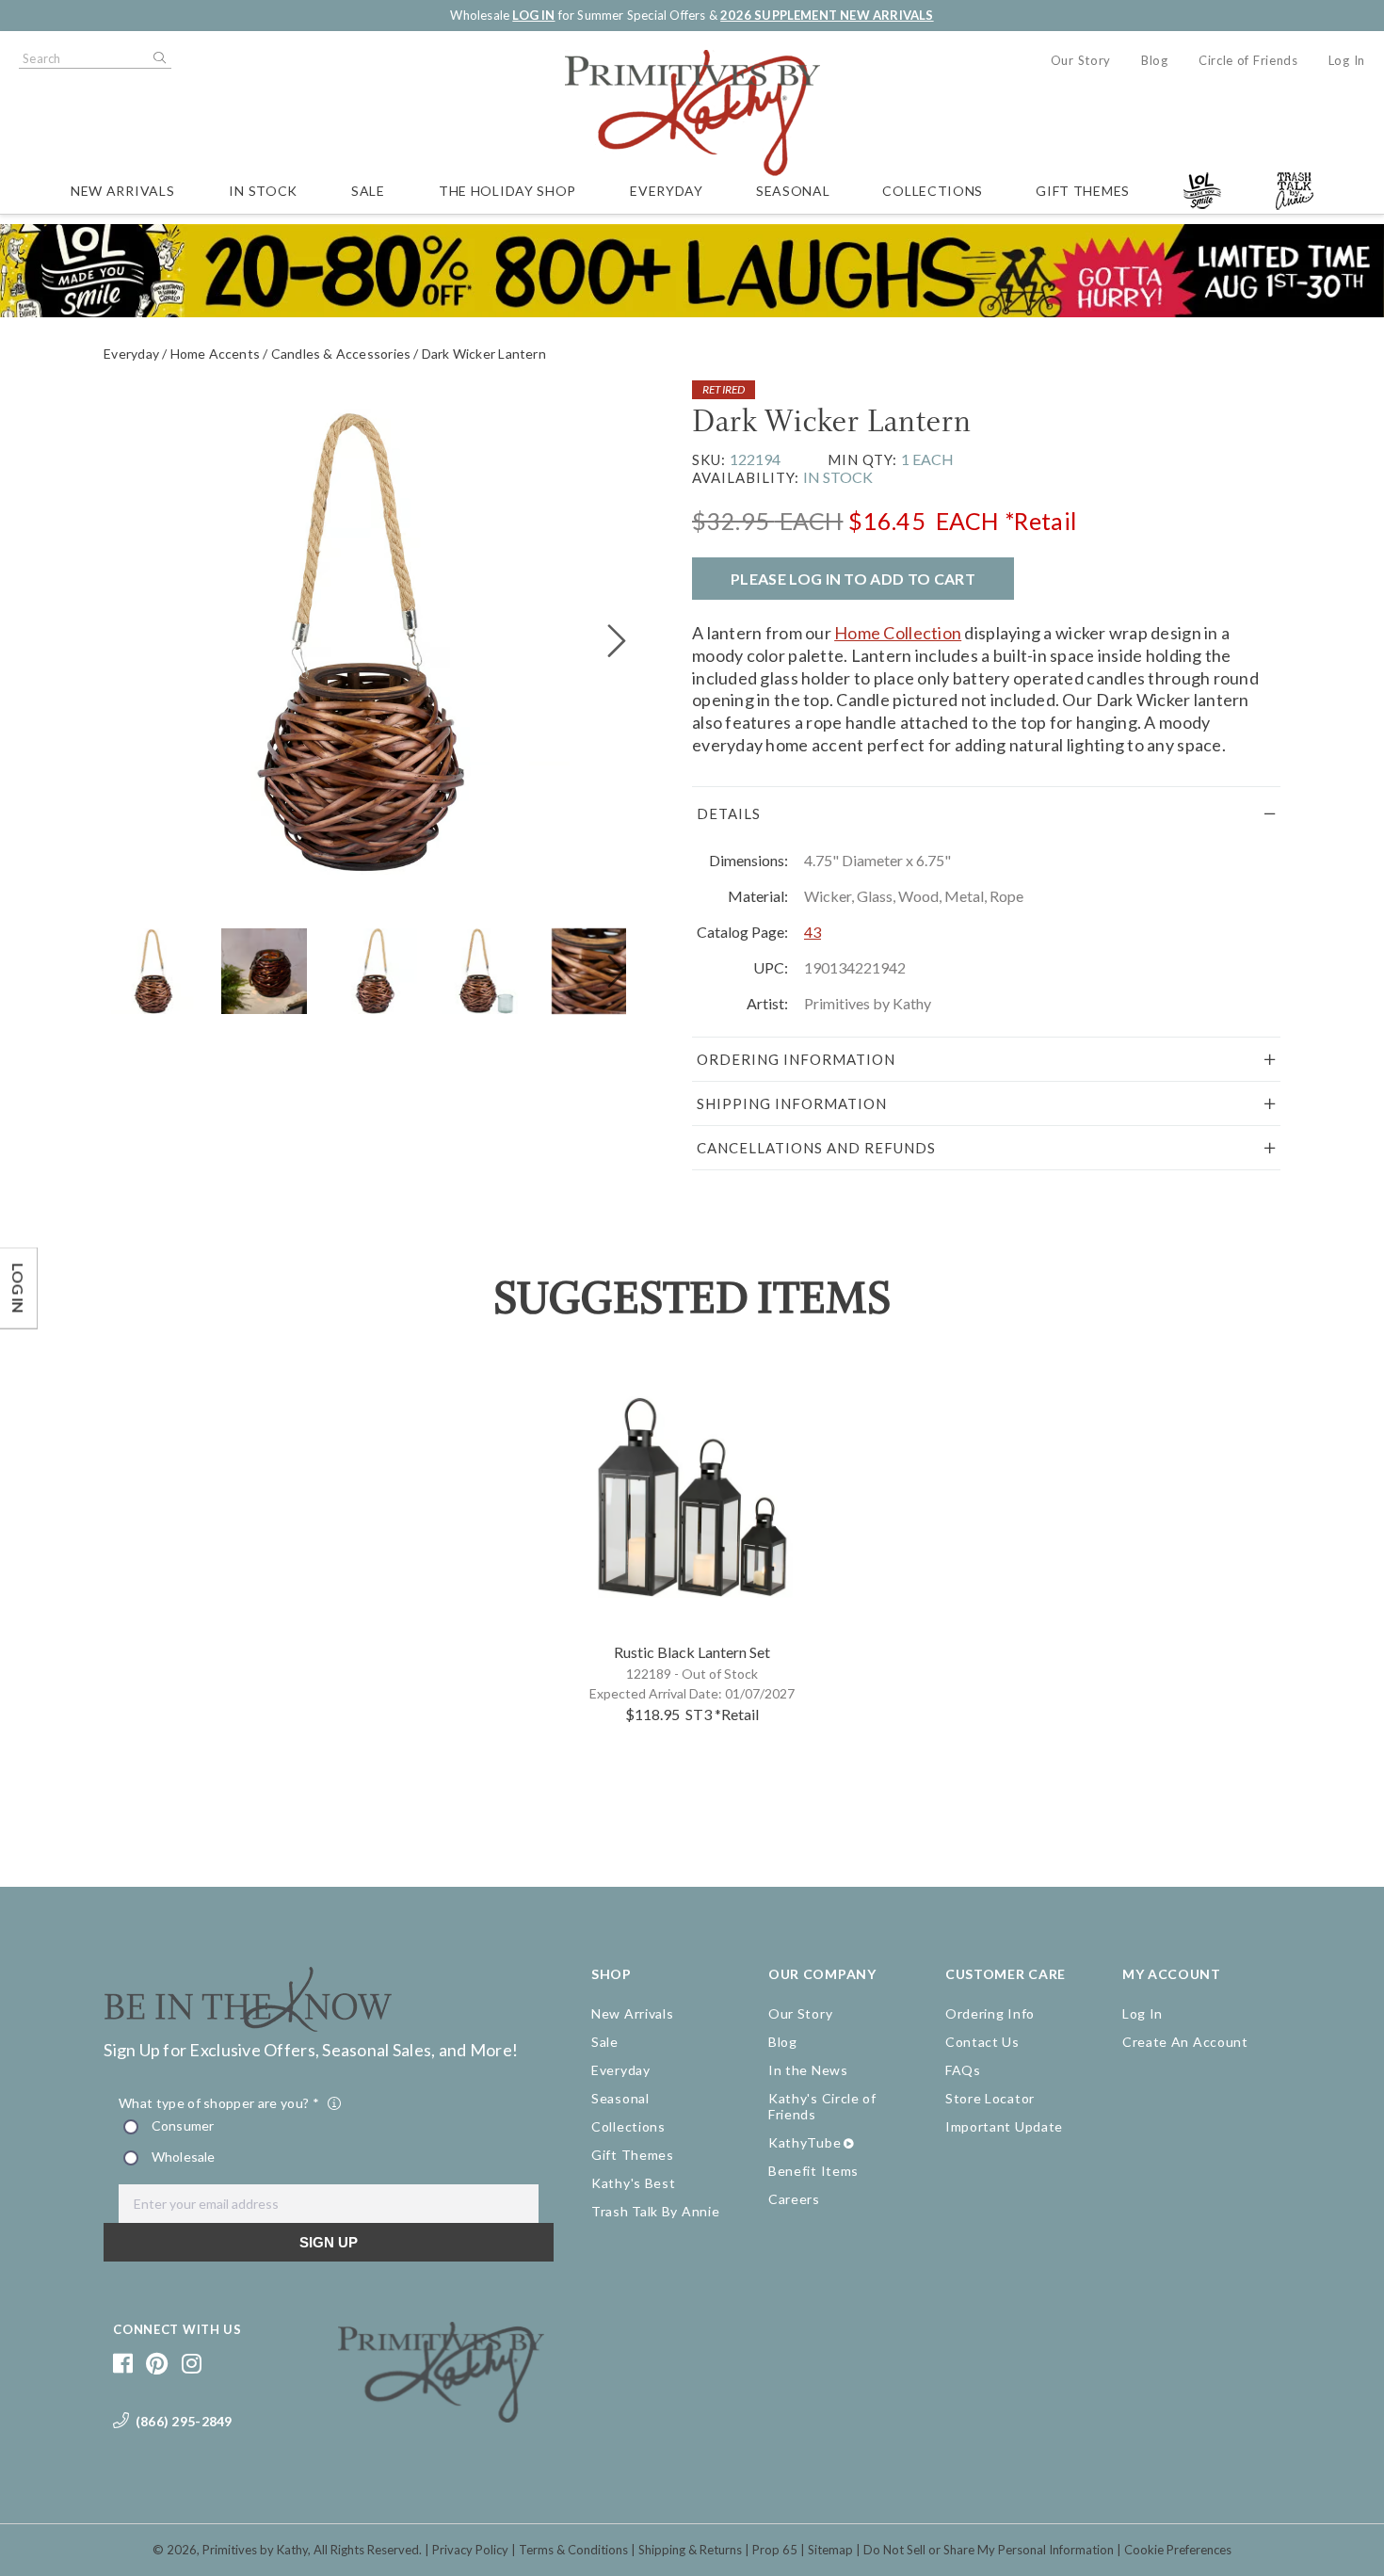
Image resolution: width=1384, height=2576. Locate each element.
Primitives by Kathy (255, 2550)
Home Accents (216, 354)
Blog (1155, 60)
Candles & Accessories (341, 354)
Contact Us (982, 2042)
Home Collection (898, 633)
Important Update (1004, 2126)
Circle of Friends (1248, 60)
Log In (1347, 60)
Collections (933, 191)
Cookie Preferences (1178, 2550)
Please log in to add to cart (853, 579)
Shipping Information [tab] (792, 1103)
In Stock (263, 191)
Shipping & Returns (690, 2550)
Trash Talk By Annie (655, 2211)
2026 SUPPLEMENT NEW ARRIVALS (827, 15)
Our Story (1081, 60)
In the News (808, 2070)
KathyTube (805, 2142)
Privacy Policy (470, 2550)
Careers (794, 2199)
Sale (368, 191)
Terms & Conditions (573, 2550)
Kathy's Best (633, 2183)
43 (813, 932)
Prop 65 (775, 2550)
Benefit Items (813, 2171)
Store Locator (990, 2098)
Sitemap (830, 2550)
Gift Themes (1083, 191)
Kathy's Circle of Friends (822, 2106)
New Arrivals (122, 191)
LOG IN (533, 15)
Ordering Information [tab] (796, 1059)
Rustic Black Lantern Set (692, 1652)
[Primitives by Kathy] (441, 2416)
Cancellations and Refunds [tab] (816, 1148)
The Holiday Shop (507, 191)
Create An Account (1185, 2042)
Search (158, 58)
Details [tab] (729, 813)
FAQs (963, 2070)
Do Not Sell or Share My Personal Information (989, 2550)
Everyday (667, 191)
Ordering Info (990, 2013)
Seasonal (793, 191)
